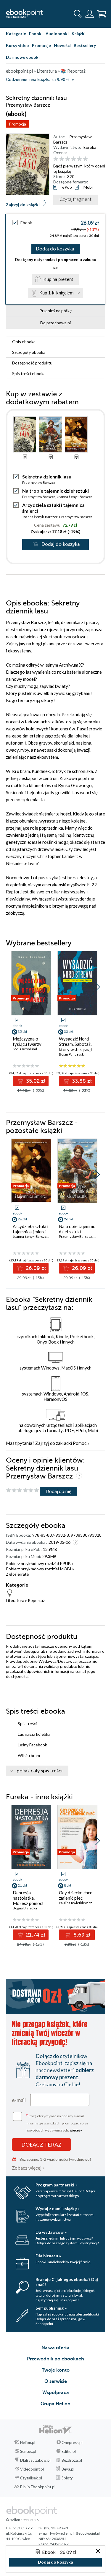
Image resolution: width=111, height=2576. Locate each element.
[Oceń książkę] (78, 159)
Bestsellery (85, 45)
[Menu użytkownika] (90, 14)
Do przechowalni (55, 323)
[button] (98, 987)
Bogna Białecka (25, 1908)
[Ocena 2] (62, 159)
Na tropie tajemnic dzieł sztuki (55, 491)
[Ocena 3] (68, 159)
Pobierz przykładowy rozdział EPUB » (40, 1563)
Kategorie (16, 34)
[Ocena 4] (74, 159)
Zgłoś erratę (17, 1574)
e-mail (19, 2100)
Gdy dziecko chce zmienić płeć (76, 1895)
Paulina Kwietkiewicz (75, 1903)
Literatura (15, 1600)
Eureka (90, 147)
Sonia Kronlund (25, 1049)
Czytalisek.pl (31, 2478)
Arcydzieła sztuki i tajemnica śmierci (30, 1229)
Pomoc (80, 1443)
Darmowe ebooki (23, 57)
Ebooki (36, 34)
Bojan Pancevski (72, 1054)
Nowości (62, 45)
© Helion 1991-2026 (22, 2520)
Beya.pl (68, 2469)
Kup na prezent (58, 279)
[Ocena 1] (56, 159)
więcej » (76, 2130)
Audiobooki (57, 34)
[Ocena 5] (79, 159)
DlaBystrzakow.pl (35, 2460)
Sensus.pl (28, 2451)
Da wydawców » (51, 2232)
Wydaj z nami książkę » (58, 2208)
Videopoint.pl (32, 2469)
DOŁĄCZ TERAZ (41, 2145)
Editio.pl (69, 2451)
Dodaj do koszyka (55, 249)
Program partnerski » (56, 2185)
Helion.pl (28, 2443)
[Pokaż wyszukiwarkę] (78, 14)
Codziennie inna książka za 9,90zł (37, 80)
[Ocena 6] (85, 159)
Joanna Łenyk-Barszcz (75, 497)
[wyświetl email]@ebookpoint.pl (75, 2533)
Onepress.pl (72, 2443)
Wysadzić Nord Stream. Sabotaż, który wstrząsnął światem (75, 1047)
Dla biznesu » (48, 2256)
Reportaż (36, 1600)
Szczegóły (29, 352)
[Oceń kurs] (22, 1490)
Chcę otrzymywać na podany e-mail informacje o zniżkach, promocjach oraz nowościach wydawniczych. (57, 2122)
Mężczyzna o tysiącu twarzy (27, 1041)
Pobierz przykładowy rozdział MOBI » (40, 1569)
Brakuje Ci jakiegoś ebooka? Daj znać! (67, 2282)
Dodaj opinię (58, 1491)
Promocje (41, 45)
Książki (79, 34)
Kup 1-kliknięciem (57, 293)
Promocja (17, 124)
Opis (24, 342)
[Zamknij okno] (98, 2552)
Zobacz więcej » (28, 2168)
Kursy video (17, 45)
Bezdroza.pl (72, 2460)
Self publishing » (51, 2308)
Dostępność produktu (32, 363)
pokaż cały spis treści (40, 1771)
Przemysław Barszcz (39, 482)
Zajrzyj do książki (23, 205)
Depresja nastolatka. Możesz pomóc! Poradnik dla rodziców (28, 1903)
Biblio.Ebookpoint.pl (38, 2487)
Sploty (67, 2478)
